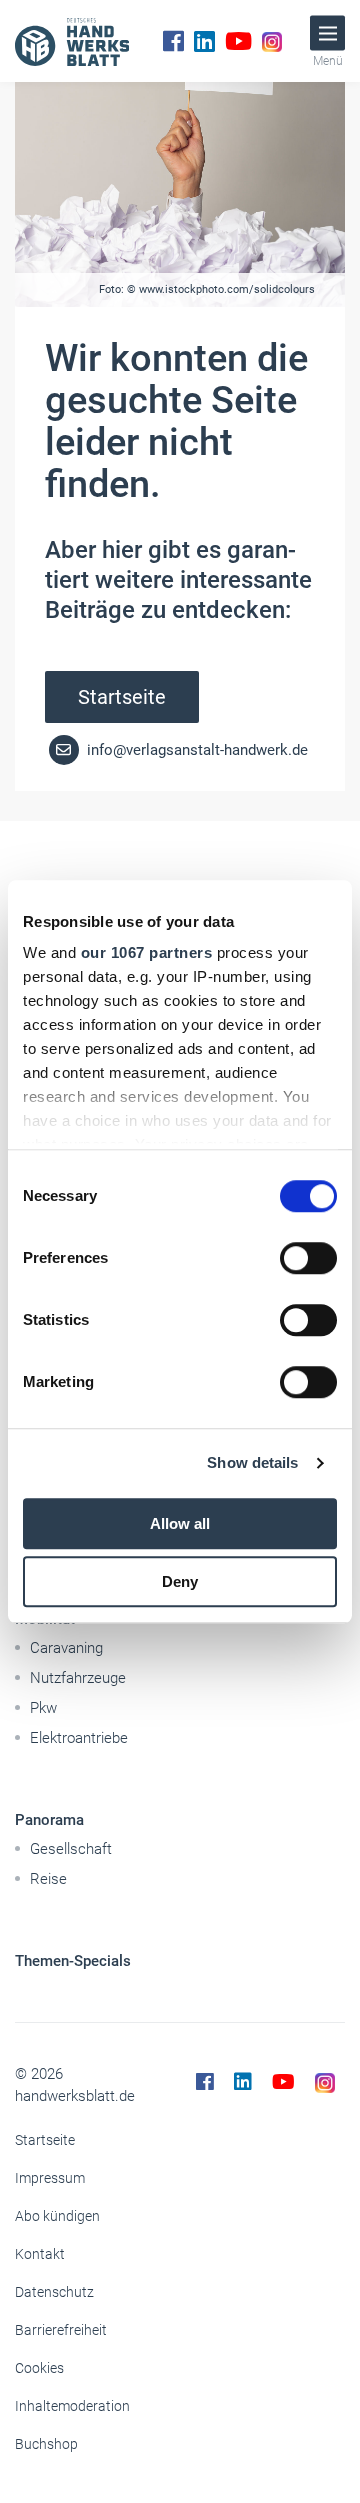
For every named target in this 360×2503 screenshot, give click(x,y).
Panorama (49, 1820)
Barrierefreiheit (61, 2330)
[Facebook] (173, 41)
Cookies (39, 2368)
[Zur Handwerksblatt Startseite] (72, 41)
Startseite (122, 697)
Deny (180, 1581)
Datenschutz (54, 2292)
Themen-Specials (73, 1961)
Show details (252, 1462)
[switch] (308, 1258)
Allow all (180, 1523)
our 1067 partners (147, 952)
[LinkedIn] (204, 41)
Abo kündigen (57, 2216)
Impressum (50, 2178)
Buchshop (46, 2444)
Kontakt (40, 2254)
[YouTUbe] (238, 41)
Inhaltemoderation (72, 2406)
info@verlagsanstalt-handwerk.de (195, 750)
